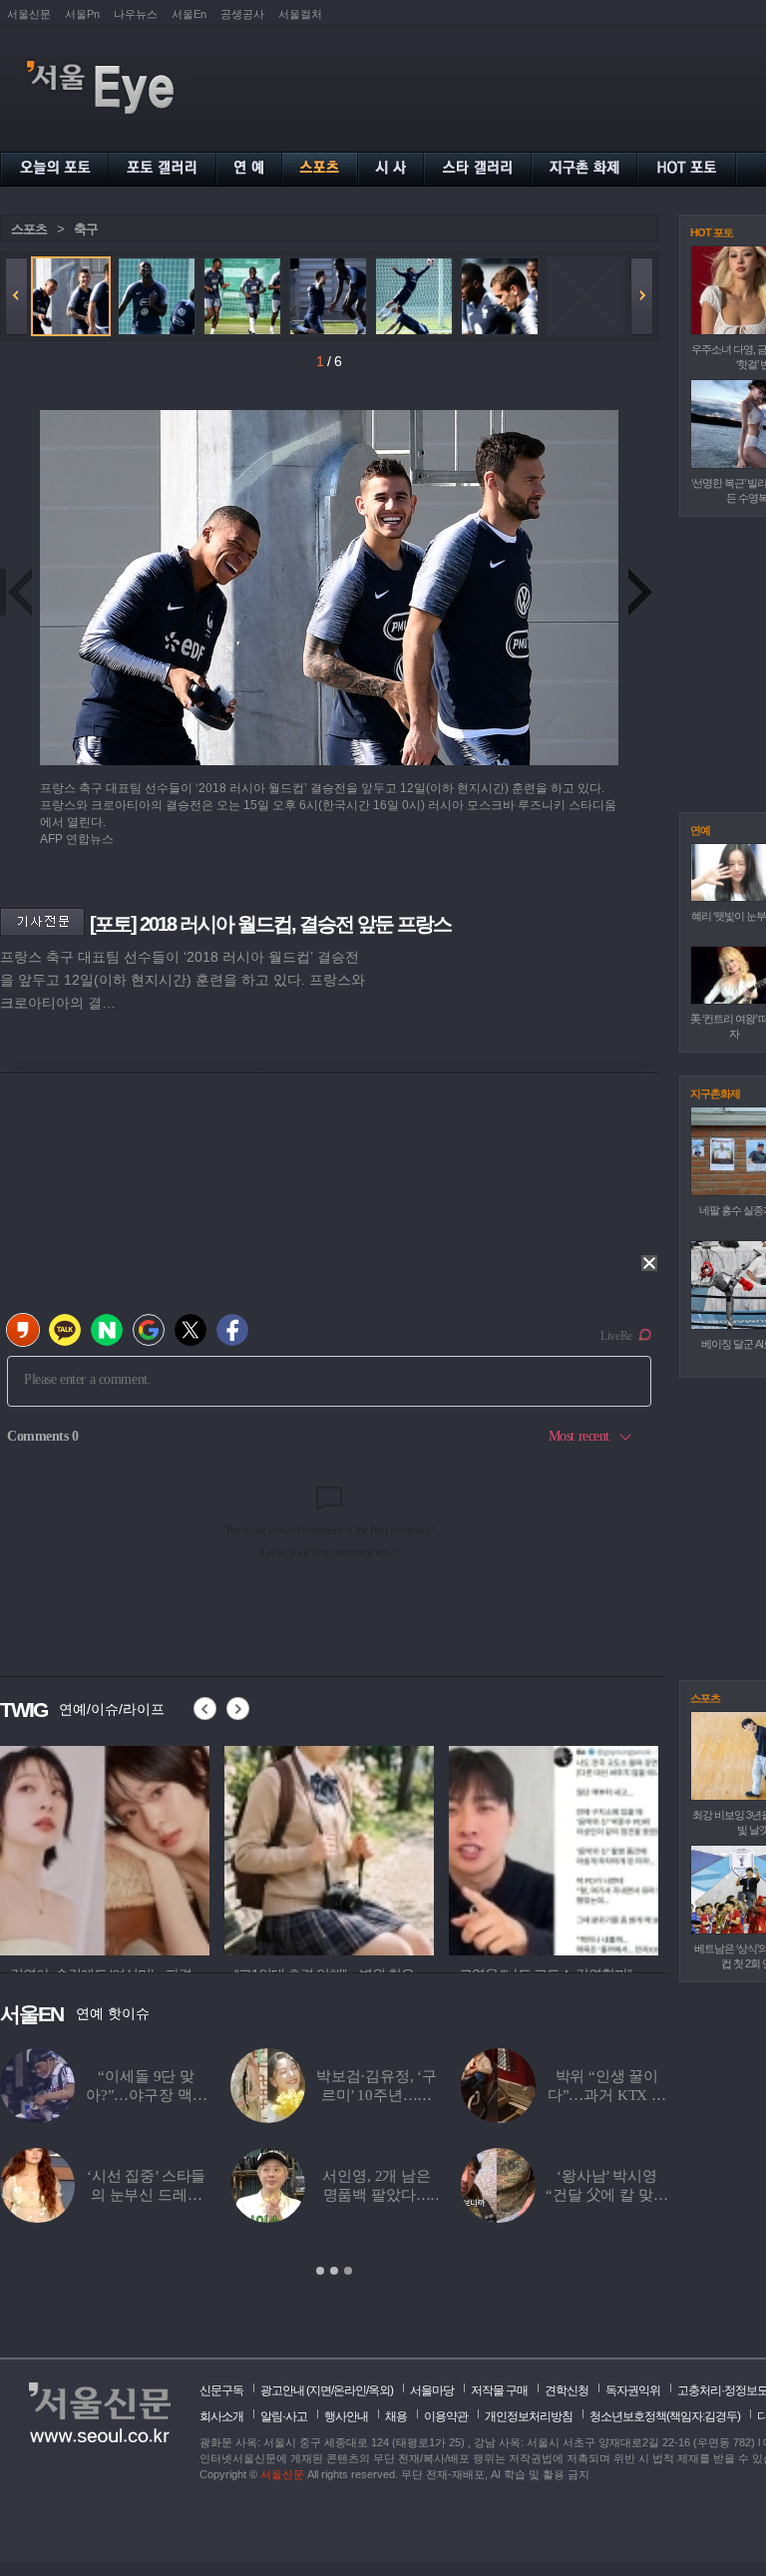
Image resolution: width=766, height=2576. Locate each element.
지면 (320, 2390)
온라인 (350, 2390)
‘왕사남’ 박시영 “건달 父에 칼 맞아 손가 (71, 2195)
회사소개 (221, 2416)
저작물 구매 (499, 2390)
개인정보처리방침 (529, 2416)
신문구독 (221, 2390)
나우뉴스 (136, 14)
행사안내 (346, 2416)
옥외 (379, 2390)
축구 (86, 229)
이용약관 (446, 2416)
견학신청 (567, 2390)
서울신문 (29, 14)
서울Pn (82, 14)
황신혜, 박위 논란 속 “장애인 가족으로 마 (509, 2095)
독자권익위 (633, 2390)
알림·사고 (284, 2416)
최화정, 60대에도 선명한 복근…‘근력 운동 (509, 2195)
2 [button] (334, 2271)
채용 (396, 2416)
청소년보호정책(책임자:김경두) (665, 2416)
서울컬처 (300, 14)
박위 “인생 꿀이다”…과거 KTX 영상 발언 (70, 2095)
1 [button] (320, 2271)
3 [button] (348, 2271)
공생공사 (242, 14)
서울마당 (432, 2390)
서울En (189, 14)
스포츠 (29, 229)
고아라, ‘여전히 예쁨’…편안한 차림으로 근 (278, 2195)
